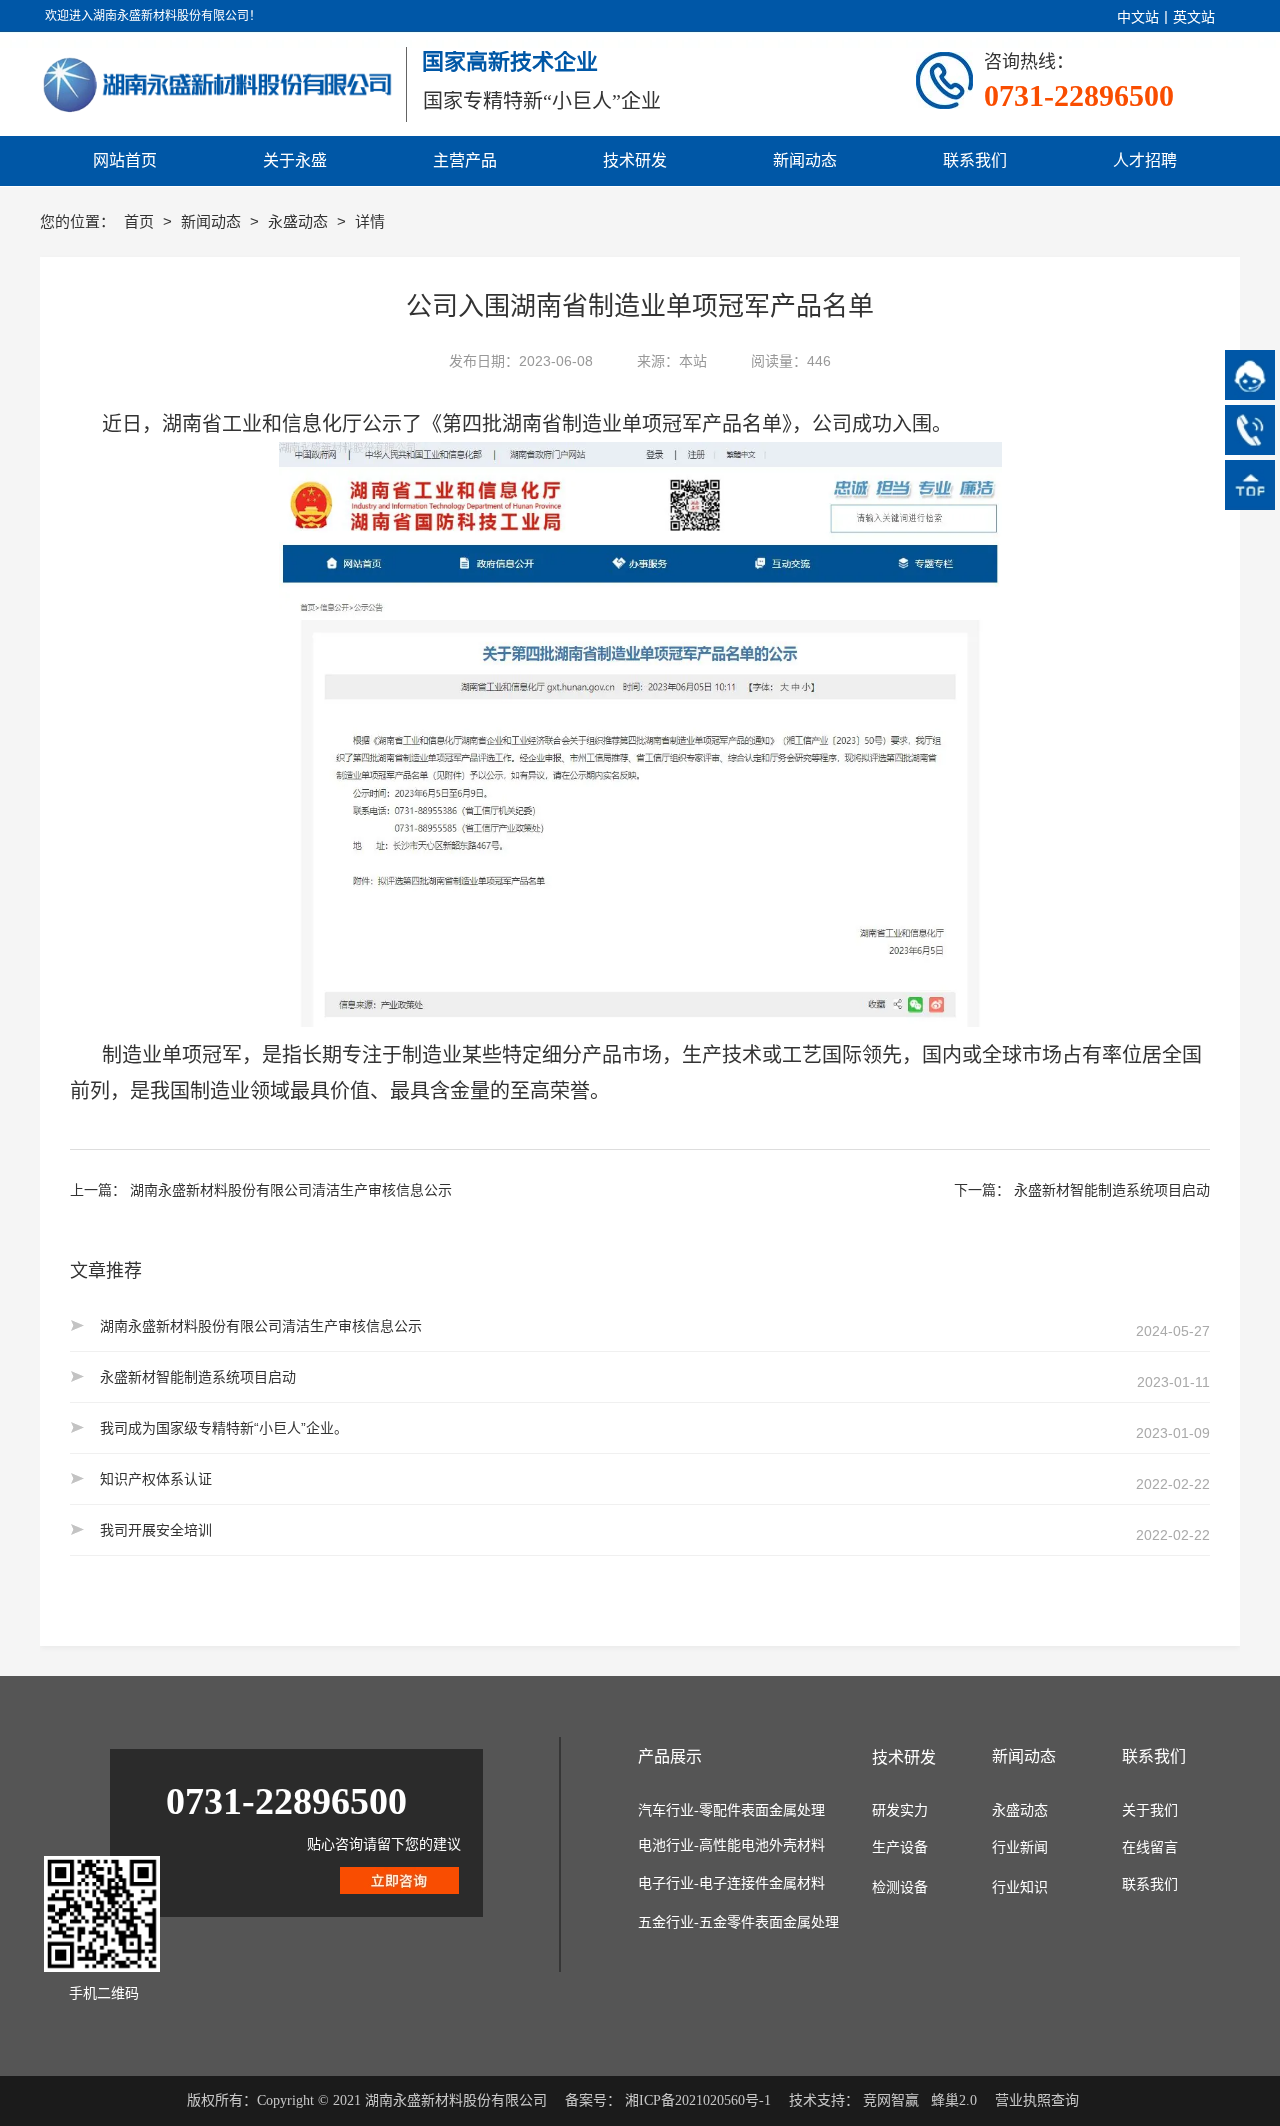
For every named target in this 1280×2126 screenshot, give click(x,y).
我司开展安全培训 (156, 1530)
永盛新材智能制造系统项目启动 (1112, 1190)
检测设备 (900, 1887)
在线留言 (1150, 1847)
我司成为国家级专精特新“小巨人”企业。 (224, 1428)
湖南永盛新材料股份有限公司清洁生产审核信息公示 (291, 1190)
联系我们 (1150, 1884)
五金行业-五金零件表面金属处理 (738, 1922)
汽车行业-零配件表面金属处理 (731, 1810)
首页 (141, 221)
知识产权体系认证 (156, 1479)
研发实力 (900, 1810)
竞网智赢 (891, 2100)
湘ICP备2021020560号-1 (698, 2100)
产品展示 (670, 1756)
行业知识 (1020, 1887)
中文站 (1138, 17)
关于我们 (1150, 1810)
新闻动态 (213, 221)
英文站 (1194, 17)
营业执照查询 (1037, 2100)
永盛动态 (300, 221)
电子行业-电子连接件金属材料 (731, 1883)
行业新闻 (1020, 1847)
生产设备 (900, 1847)
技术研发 (904, 1757)
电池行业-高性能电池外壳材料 (731, 1845)
